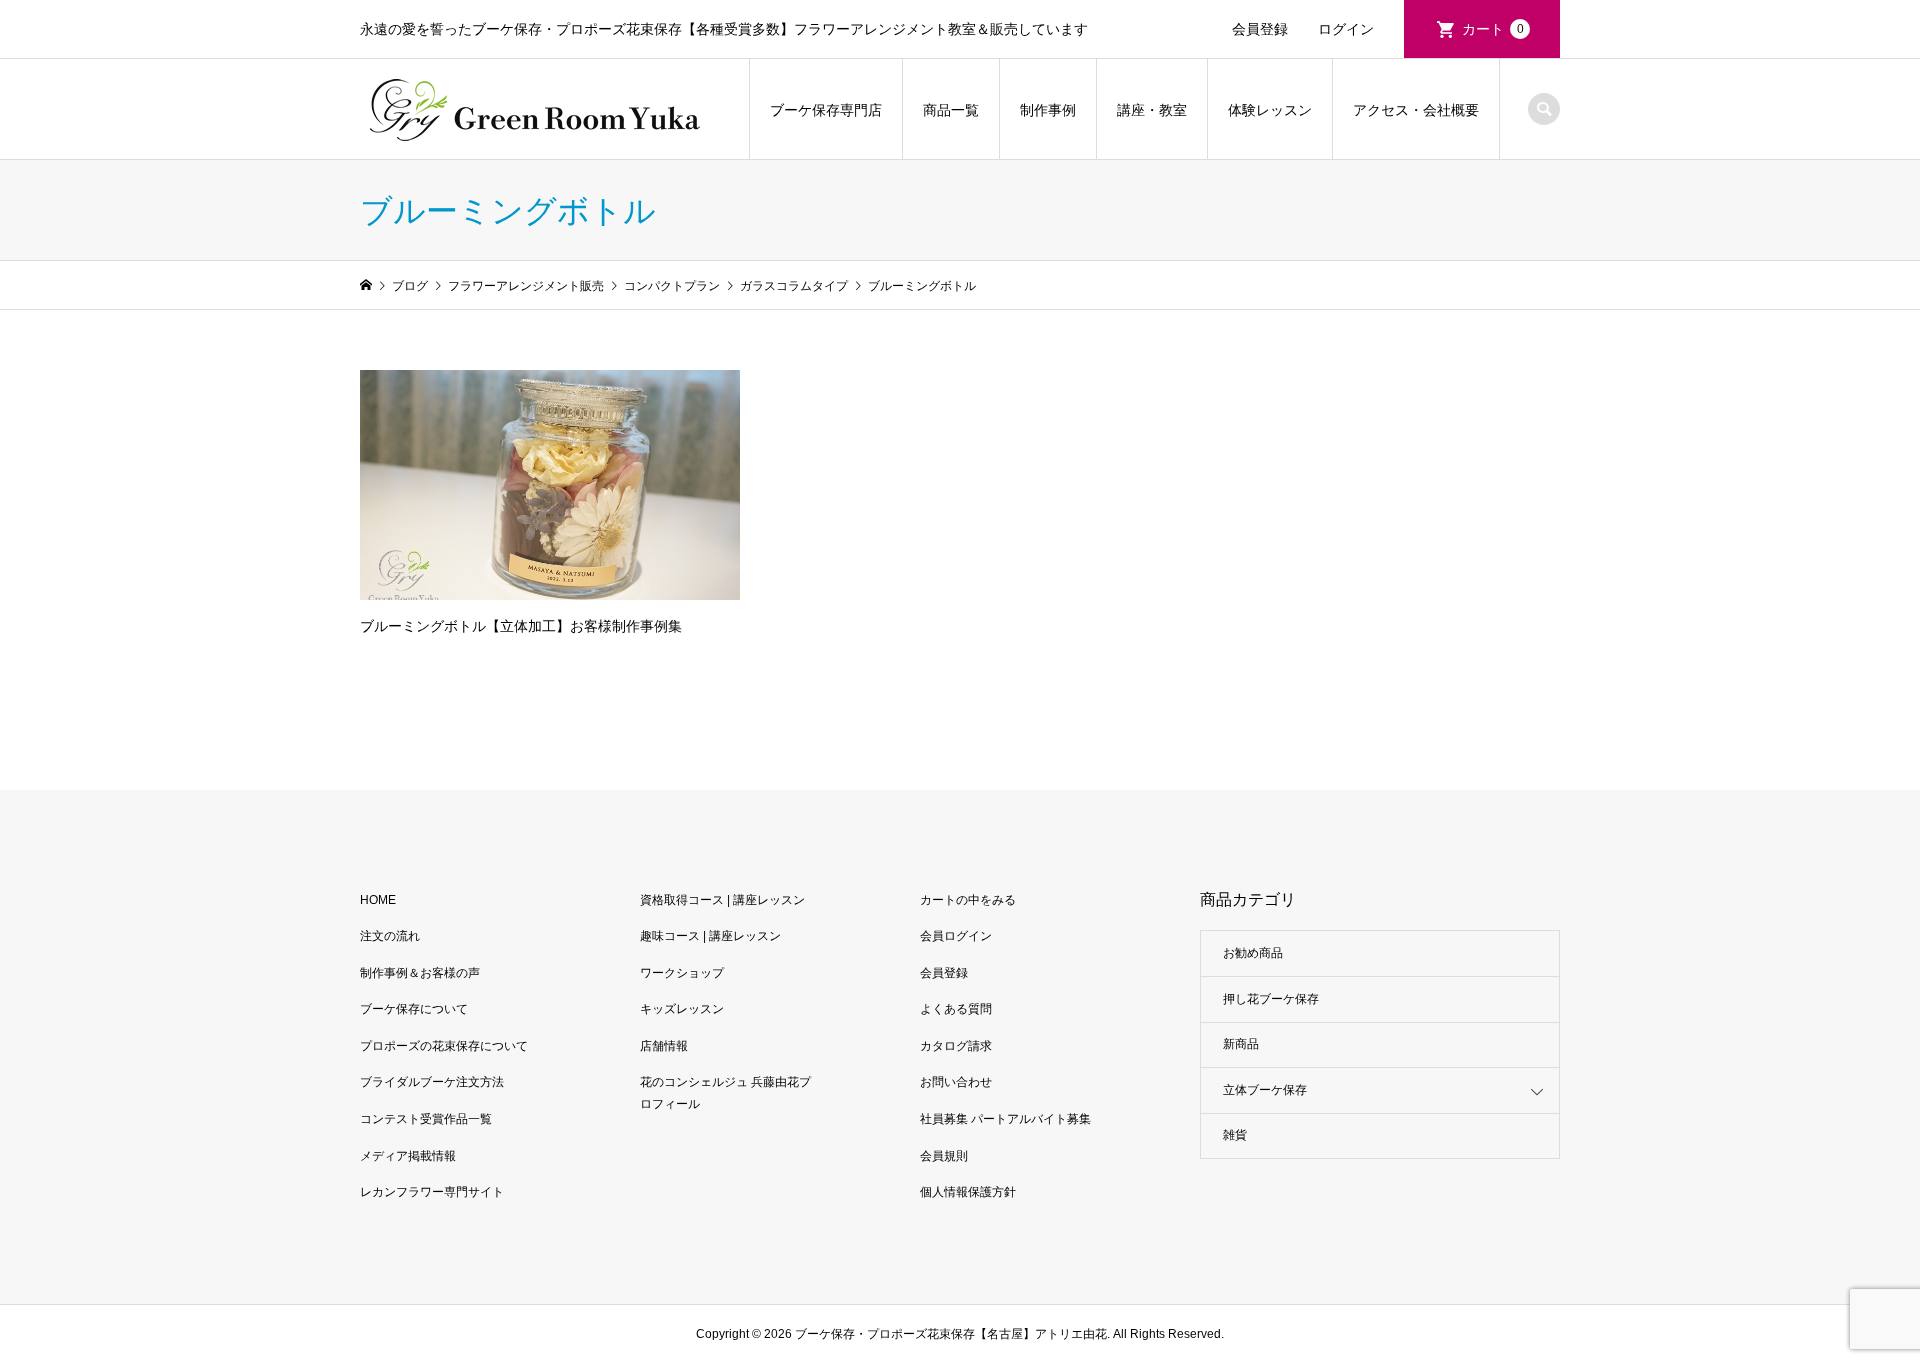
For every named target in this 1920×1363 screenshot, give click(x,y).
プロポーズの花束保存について (444, 1046)
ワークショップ (682, 973)
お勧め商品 (1253, 953)
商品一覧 (951, 110)
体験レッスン (1270, 110)
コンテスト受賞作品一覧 (426, 1119)
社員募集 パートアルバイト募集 (1005, 1119)
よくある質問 (956, 1009)
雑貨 (1235, 1135)
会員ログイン (956, 936)
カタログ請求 (956, 1046)
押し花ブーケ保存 (1271, 999)
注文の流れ (390, 936)
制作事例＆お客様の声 (420, 973)
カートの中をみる (968, 900)
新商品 (1241, 1044)
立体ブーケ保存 (1265, 1090)
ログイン (1346, 29)
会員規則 (944, 1156)
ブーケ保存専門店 (826, 110)
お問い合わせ (956, 1082)
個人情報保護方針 (968, 1192)
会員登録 (1260, 29)
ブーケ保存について (414, 1009)
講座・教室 (1152, 110)
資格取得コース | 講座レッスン (722, 900)
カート (1493, 29)
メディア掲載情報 (408, 1156)
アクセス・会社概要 (1416, 110)
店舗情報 (664, 1046)
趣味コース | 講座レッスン (710, 936)
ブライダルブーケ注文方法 (432, 1082)
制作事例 (1048, 110)
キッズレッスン (682, 1009)
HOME (378, 900)
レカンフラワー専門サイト (432, 1192)
